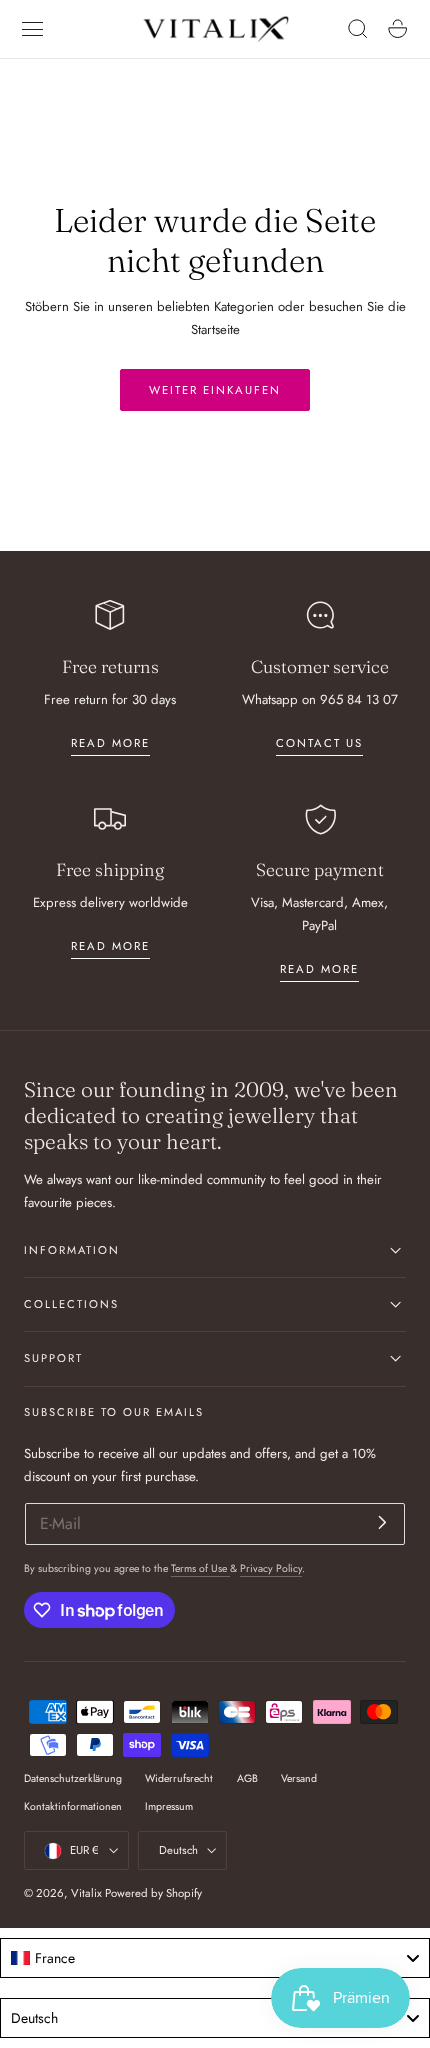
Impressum (169, 1806)
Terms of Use (200, 1568)
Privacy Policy (271, 1568)
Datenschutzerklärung (73, 1778)
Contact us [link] (319, 743)
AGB (247, 1778)
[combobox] (215, 1958)
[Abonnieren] (382, 1522)
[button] (33, 29)
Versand (299, 1778)
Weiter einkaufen (215, 390)
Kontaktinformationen (73, 1806)
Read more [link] (110, 743)
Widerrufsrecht (179, 1778)
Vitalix (86, 1893)
